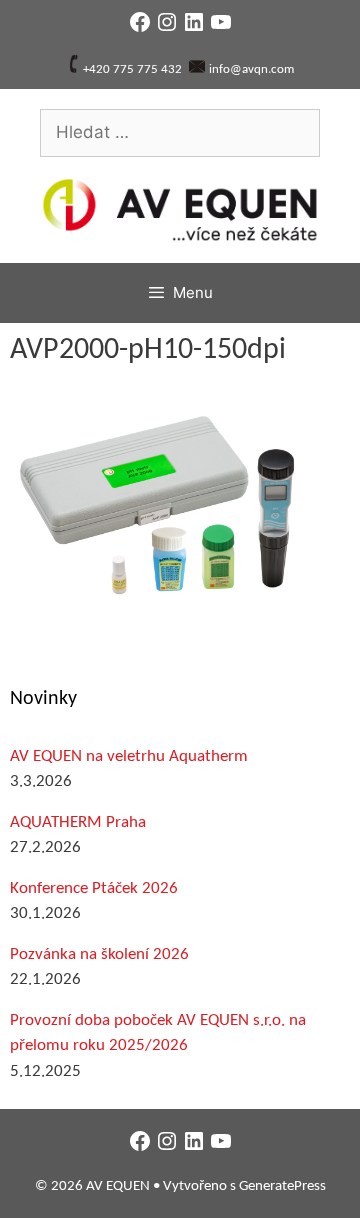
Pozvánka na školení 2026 (99, 954)
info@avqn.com (251, 69)
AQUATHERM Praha (78, 822)
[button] (160, 504)
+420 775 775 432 (132, 69)
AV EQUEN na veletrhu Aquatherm (129, 756)
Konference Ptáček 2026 (94, 888)
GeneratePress (282, 1186)
